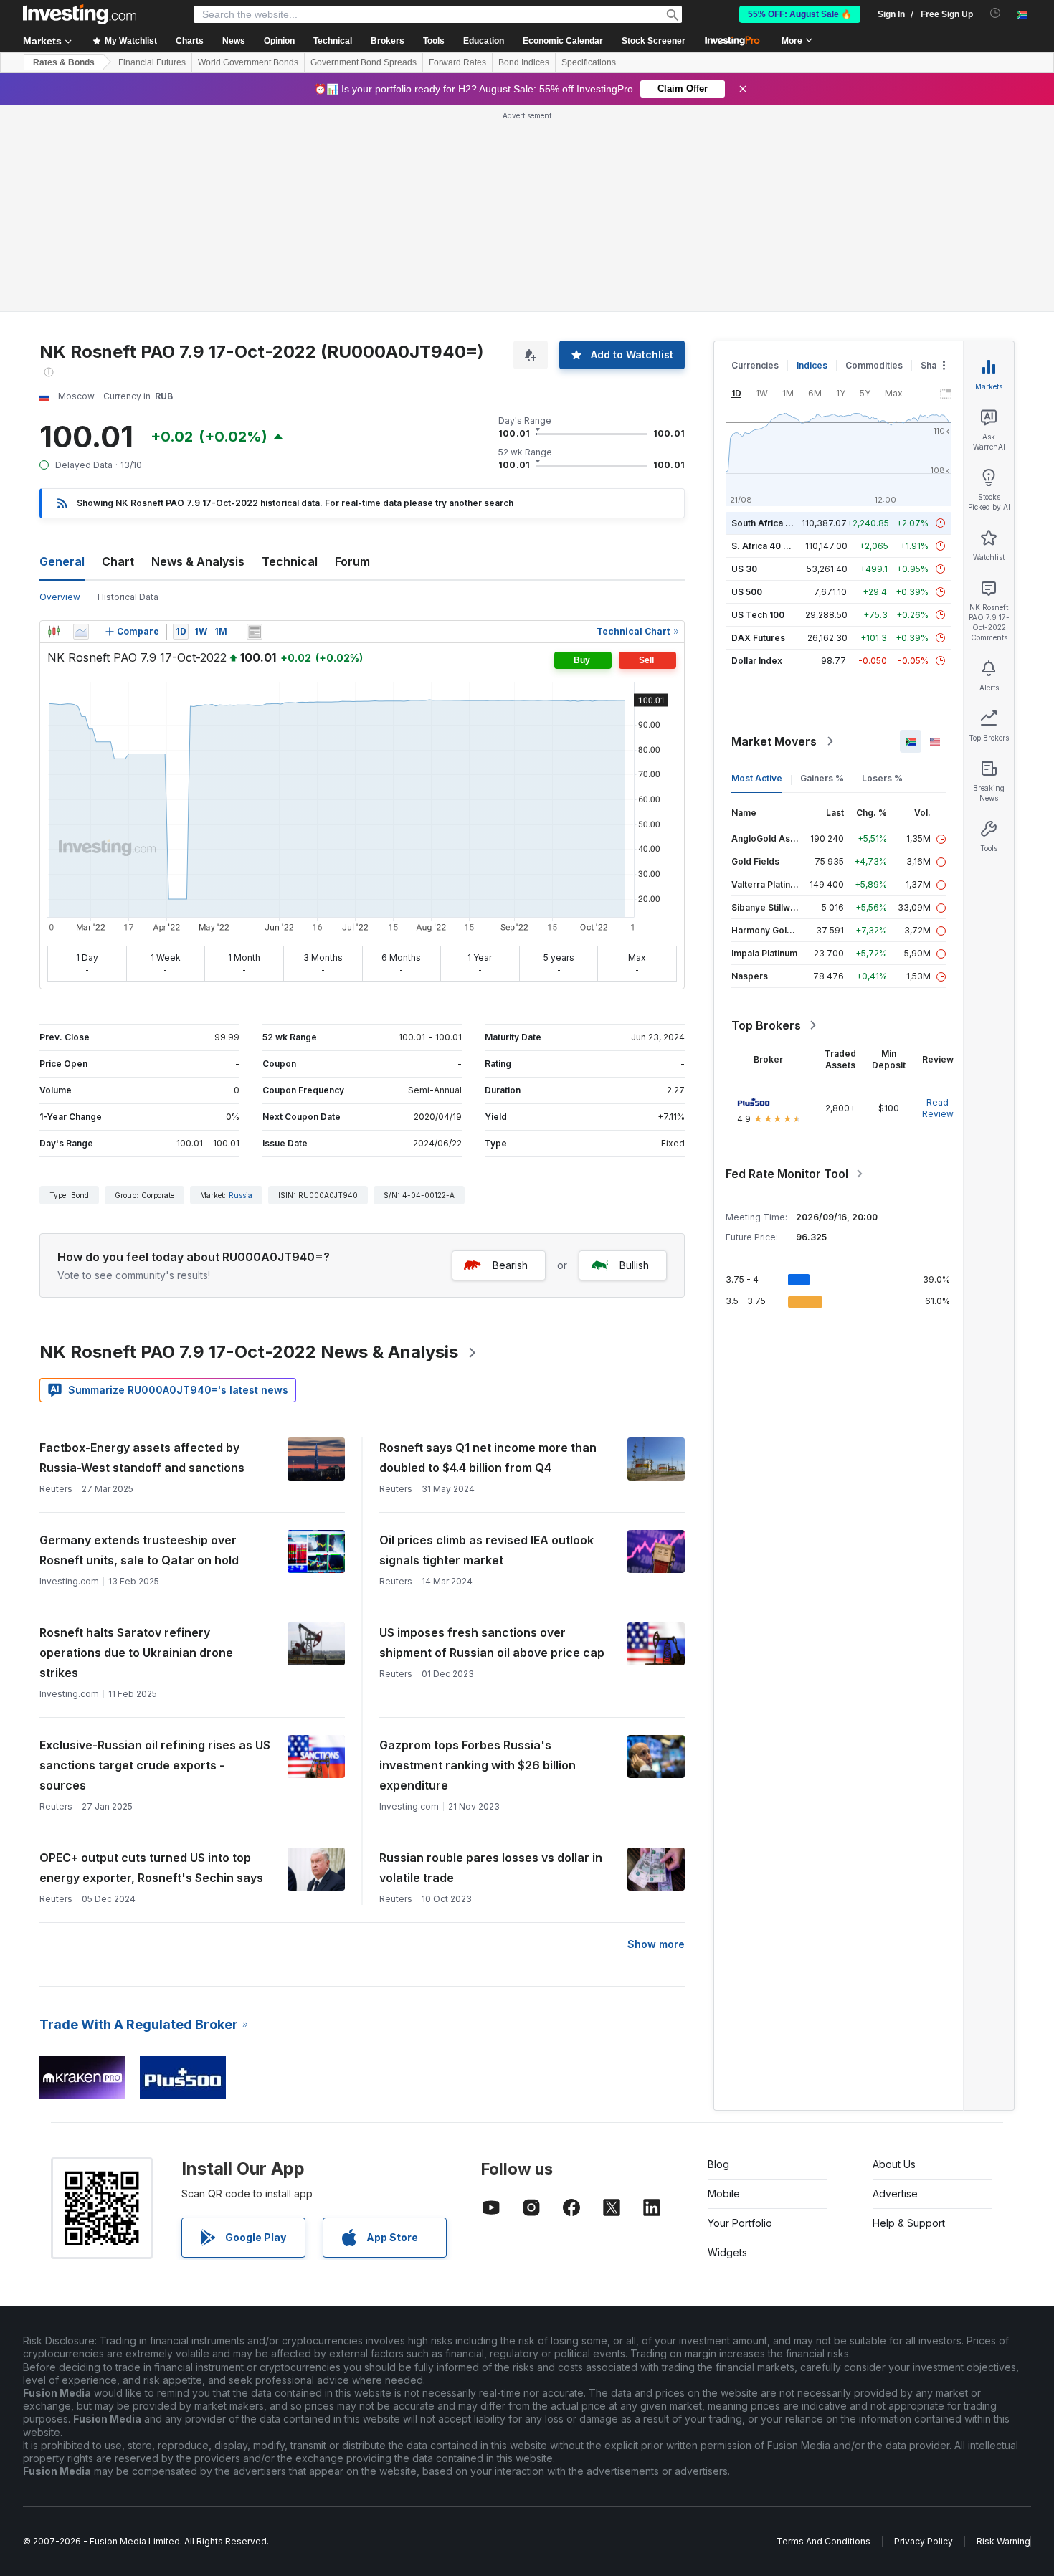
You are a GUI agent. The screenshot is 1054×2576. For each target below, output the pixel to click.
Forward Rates (457, 62)
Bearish (510, 1058)
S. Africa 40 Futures (773, 339)
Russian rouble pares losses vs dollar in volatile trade (491, 1660)
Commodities (874, 158)
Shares (936, 158)
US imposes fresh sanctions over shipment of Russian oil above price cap (492, 1435)
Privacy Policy (924, 2334)
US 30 (744, 362)
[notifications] (996, 13)
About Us (894, 1957)
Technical (290, 354)
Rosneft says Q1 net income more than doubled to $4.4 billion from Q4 (488, 1250)
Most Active (757, 571)
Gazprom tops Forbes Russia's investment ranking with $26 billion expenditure (478, 1558)
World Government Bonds (248, 62)
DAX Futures (758, 431)
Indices (812, 158)
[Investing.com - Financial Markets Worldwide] (80, 14)
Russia (241, 988)
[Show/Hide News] (255, 424)
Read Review (938, 901)
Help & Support (909, 2016)
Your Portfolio (740, 2016)
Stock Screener (654, 41)
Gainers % (822, 571)
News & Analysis (198, 354)
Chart (118, 354)
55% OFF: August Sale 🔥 (800, 14)
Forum (352, 354)
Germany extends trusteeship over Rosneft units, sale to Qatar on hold (139, 1343)
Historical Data (128, 390)
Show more (656, 1737)
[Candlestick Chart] (54, 424)
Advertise (895, 1986)
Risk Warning (1003, 2334)
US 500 (747, 385)
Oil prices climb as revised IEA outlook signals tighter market (486, 1343)
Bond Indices (524, 62)
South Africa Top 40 (774, 316)
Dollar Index (757, 453)
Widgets (727, 2045)
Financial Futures (152, 62)
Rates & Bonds (64, 62)
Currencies (755, 158)
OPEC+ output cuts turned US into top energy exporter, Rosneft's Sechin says (151, 1660)
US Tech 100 (758, 408)
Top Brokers (766, 818)
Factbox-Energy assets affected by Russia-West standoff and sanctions (142, 1250)
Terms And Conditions (823, 2334)
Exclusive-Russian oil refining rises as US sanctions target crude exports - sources (155, 1558)
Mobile (724, 1986)
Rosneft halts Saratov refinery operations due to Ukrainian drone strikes (136, 1445)
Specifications (589, 62)
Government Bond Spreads (364, 62)
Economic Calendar (563, 41)
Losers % (882, 571)
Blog (718, 1957)
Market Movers (774, 534)
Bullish (634, 1058)
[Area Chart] (81, 424)
